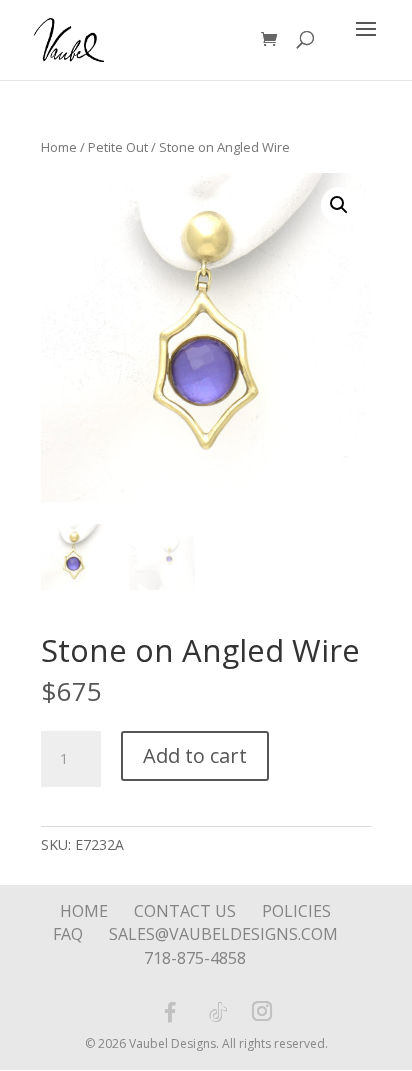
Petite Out (118, 147)
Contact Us (185, 911)
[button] (339, 205)
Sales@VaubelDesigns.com (223, 934)
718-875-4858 (195, 958)
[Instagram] (262, 1013)
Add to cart (195, 755)
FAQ (68, 934)
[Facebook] (170, 1012)
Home (59, 147)
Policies (296, 911)
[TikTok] (218, 1012)
